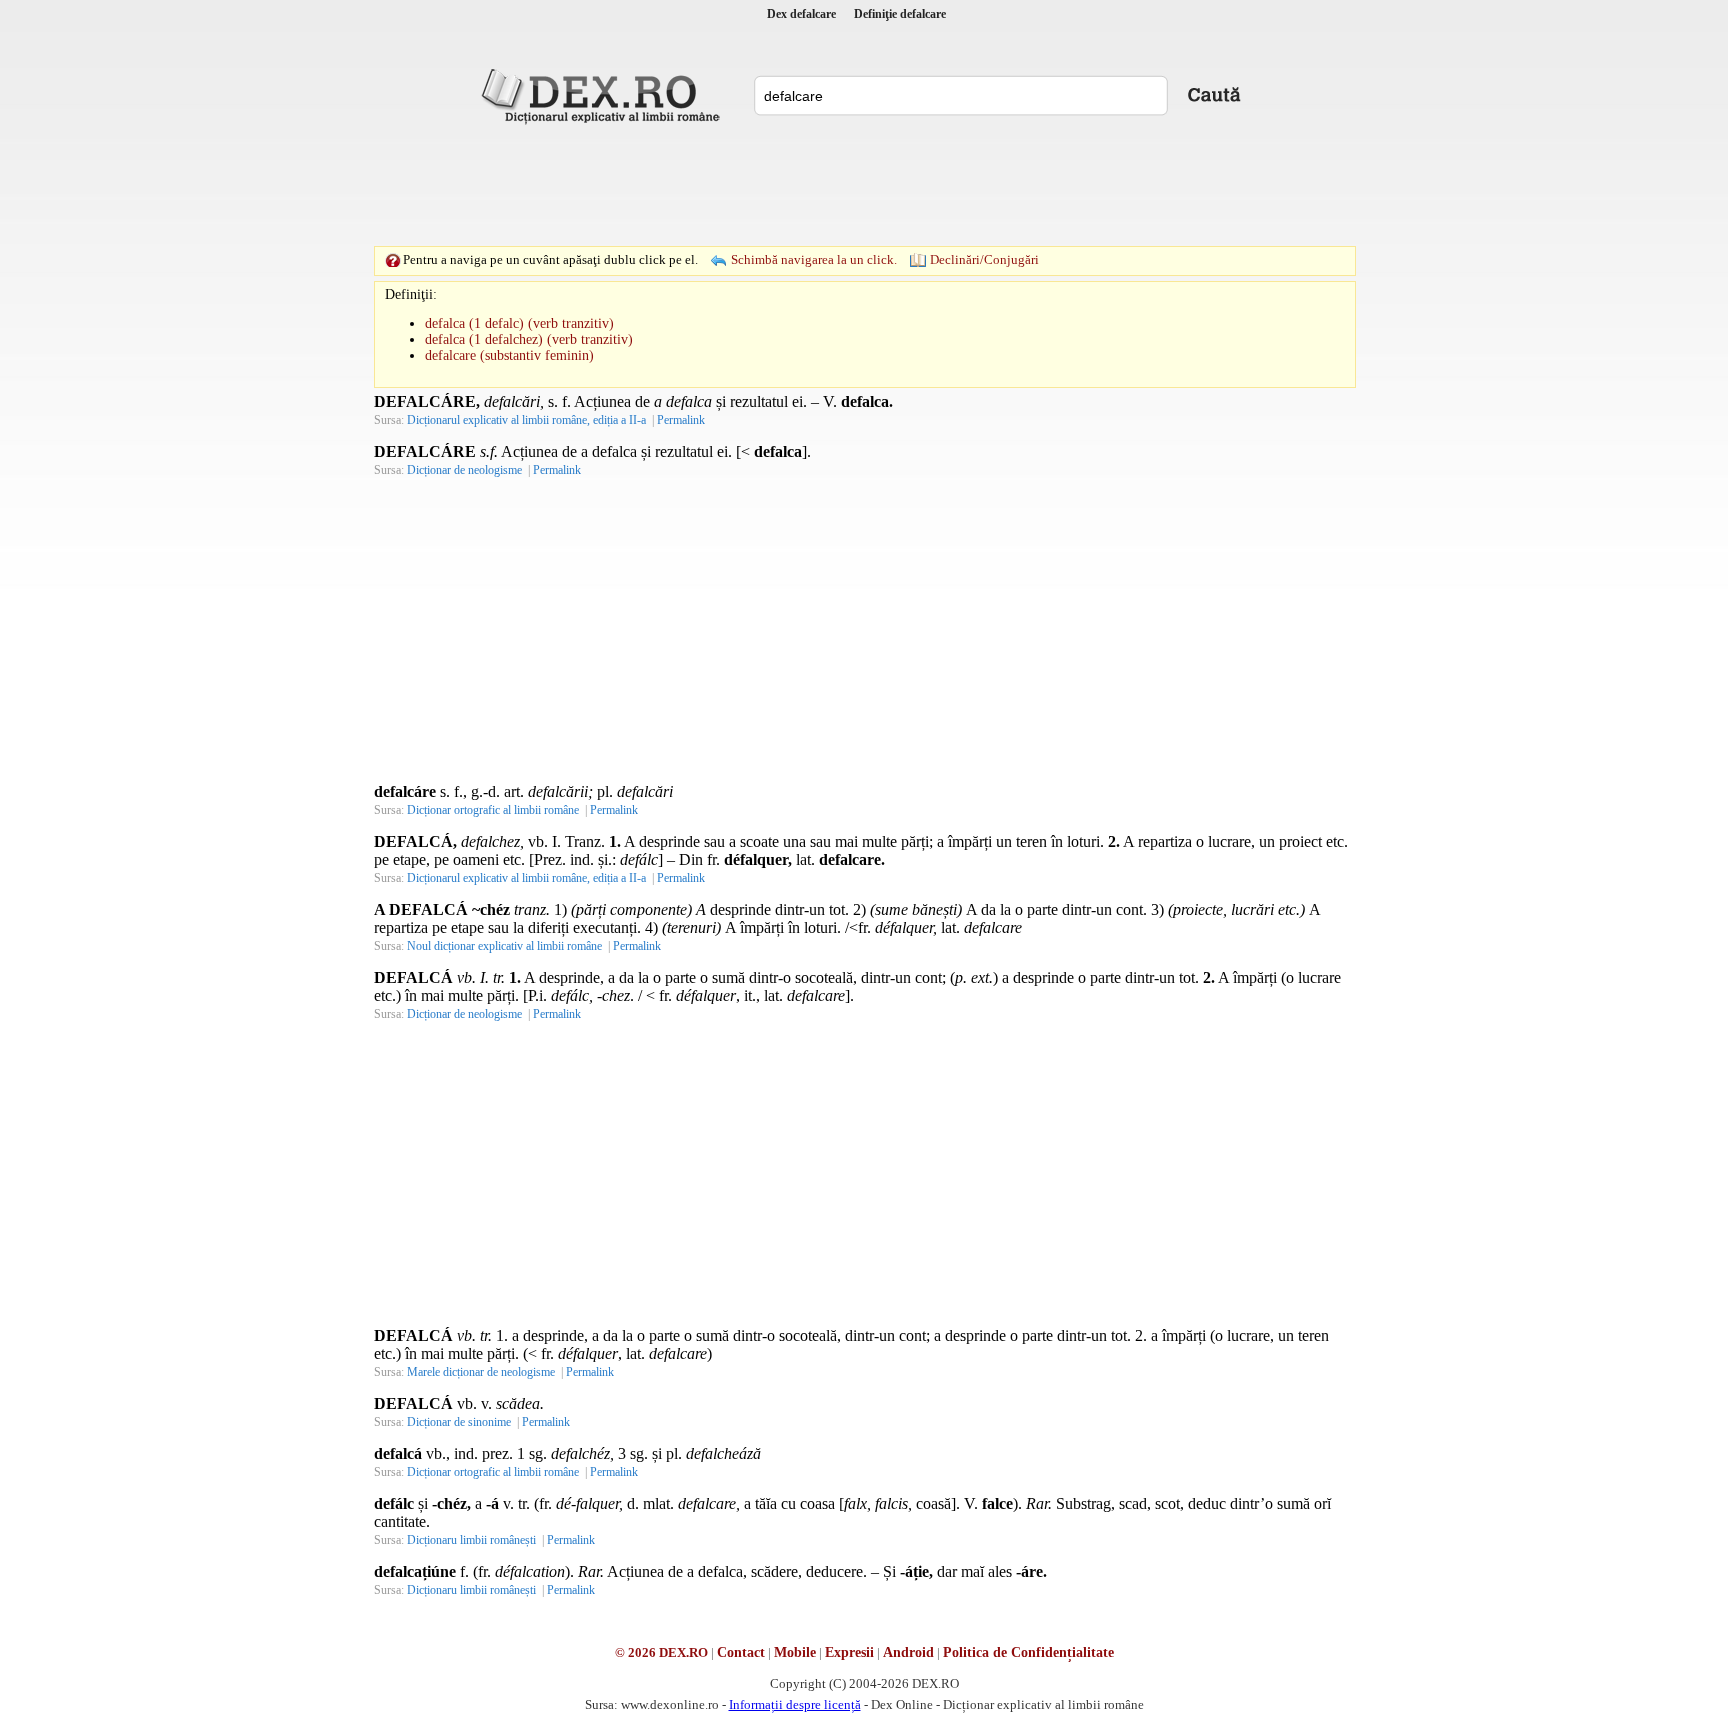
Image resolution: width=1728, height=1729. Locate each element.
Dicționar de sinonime (459, 1422)
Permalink (681, 420)
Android (908, 1652)
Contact (741, 1652)
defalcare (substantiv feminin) (509, 355)
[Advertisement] (864, 185)
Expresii (849, 1652)
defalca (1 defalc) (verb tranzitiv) (519, 323)
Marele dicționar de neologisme (481, 1372)
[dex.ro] (604, 95)
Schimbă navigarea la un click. (814, 259)
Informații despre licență (795, 1704)
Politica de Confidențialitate (1028, 1652)
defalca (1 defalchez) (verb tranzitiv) (529, 339)
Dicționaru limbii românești (471, 1540)
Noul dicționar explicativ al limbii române (504, 946)
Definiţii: (411, 294)
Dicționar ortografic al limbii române (493, 810)
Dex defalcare (801, 14)
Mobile (795, 1652)
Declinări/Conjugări (984, 259)
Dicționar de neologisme (464, 470)
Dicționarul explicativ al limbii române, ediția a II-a (526, 420)
